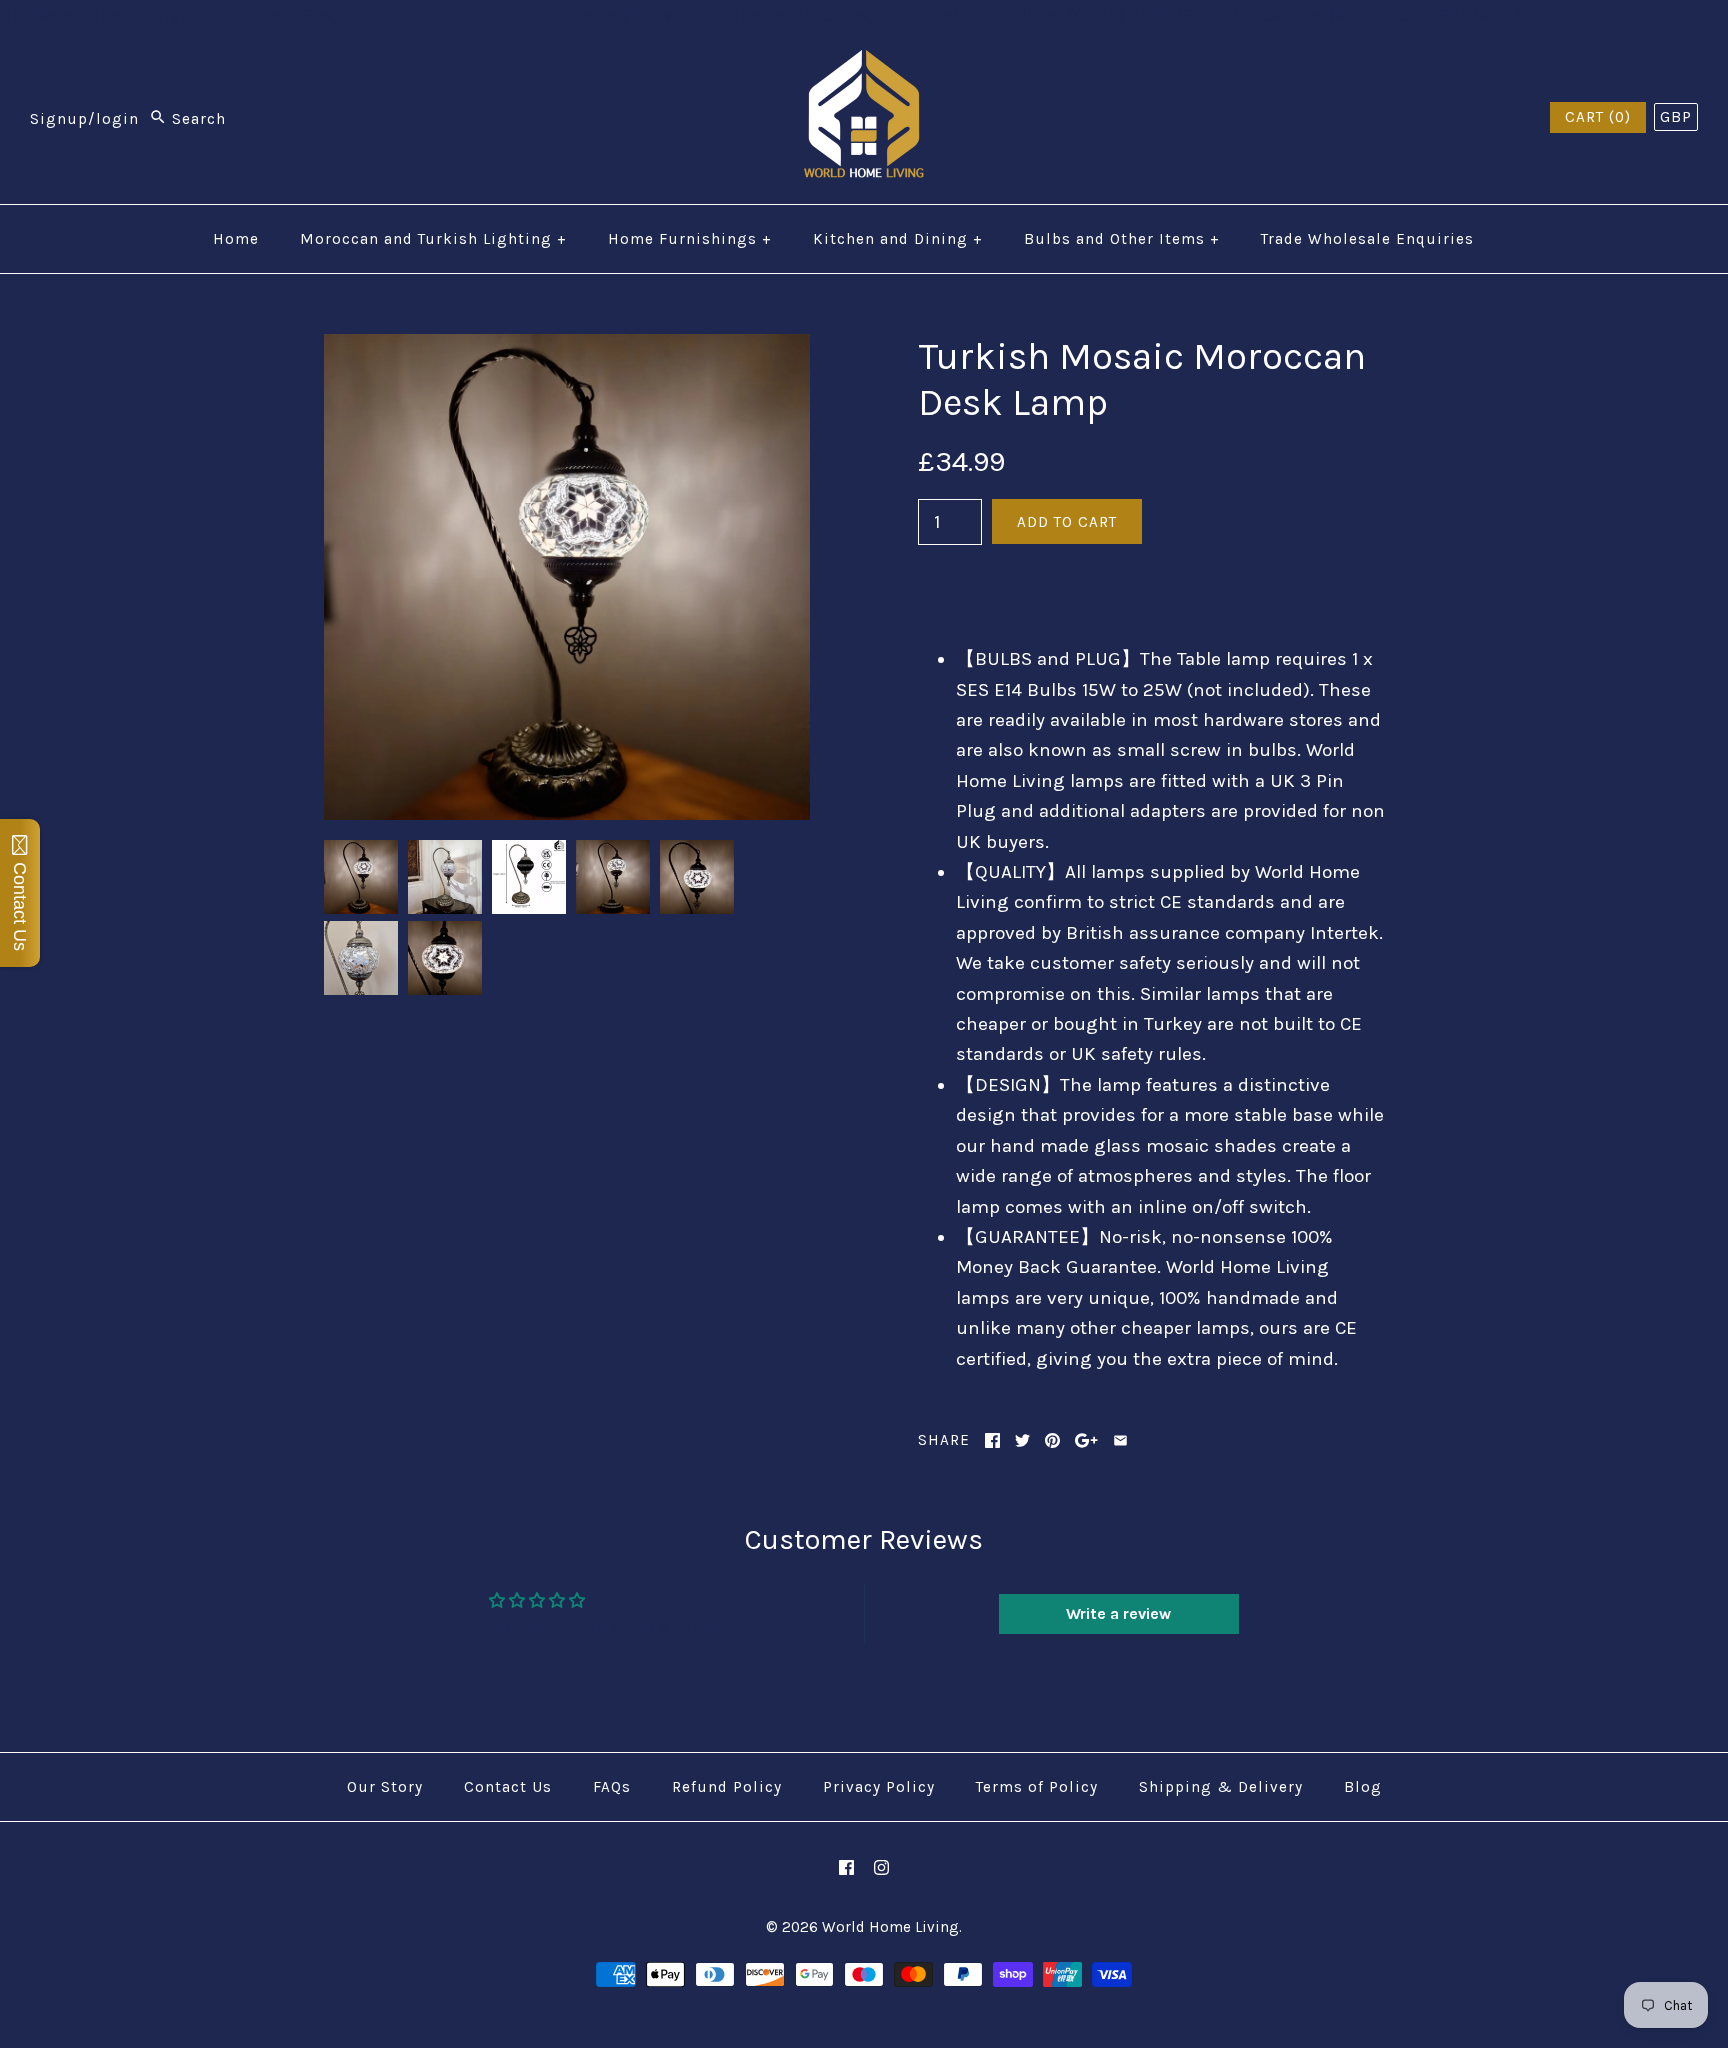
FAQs (612, 1787)
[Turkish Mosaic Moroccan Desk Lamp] (567, 349)
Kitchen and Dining (898, 239)
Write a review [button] (1118, 1613)
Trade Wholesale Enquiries (1367, 239)
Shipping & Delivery (1221, 1787)
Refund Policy (727, 1787)
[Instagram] (881, 1867)
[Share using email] (1120, 1440)
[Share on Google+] (1086, 1440)
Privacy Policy (879, 1787)
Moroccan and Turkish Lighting (433, 239)
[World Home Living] (864, 65)
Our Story (385, 1787)
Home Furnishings (690, 239)
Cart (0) (1598, 117)
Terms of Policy (1037, 1787)
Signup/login (84, 119)
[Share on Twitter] (1022, 1440)
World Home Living (890, 1927)
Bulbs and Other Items (1122, 239)
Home (236, 239)
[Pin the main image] (1052, 1440)
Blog (1363, 1787)
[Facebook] (846, 1867)
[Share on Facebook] (992, 1440)
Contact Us (508, 1787)
